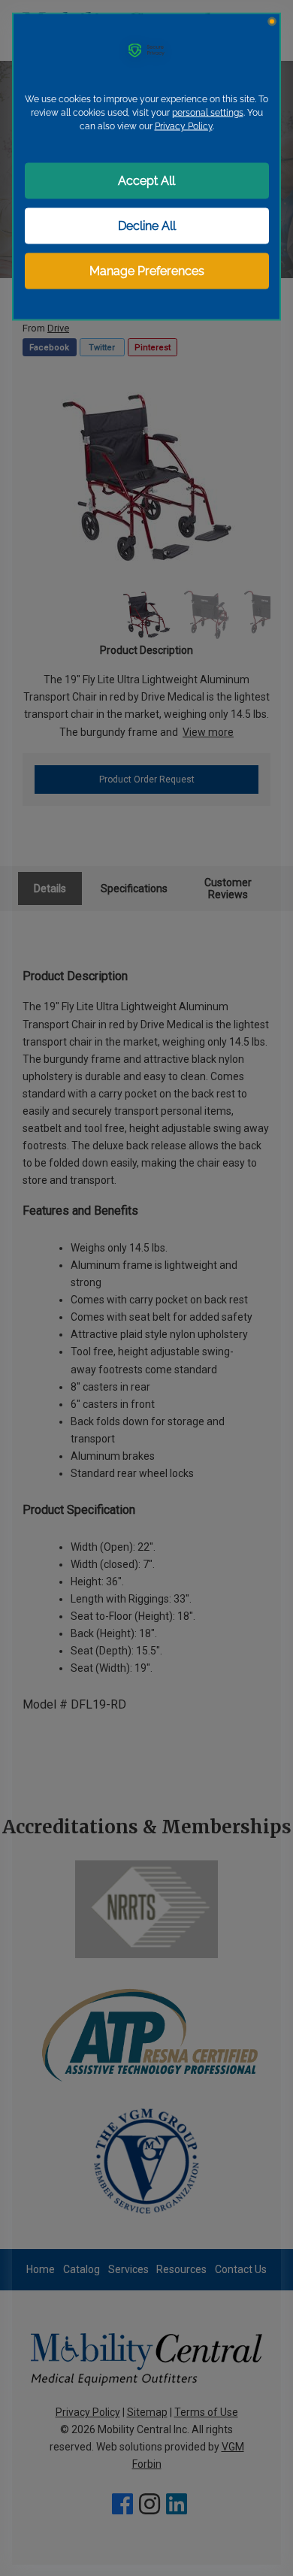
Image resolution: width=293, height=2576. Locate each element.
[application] (146, 1288)
